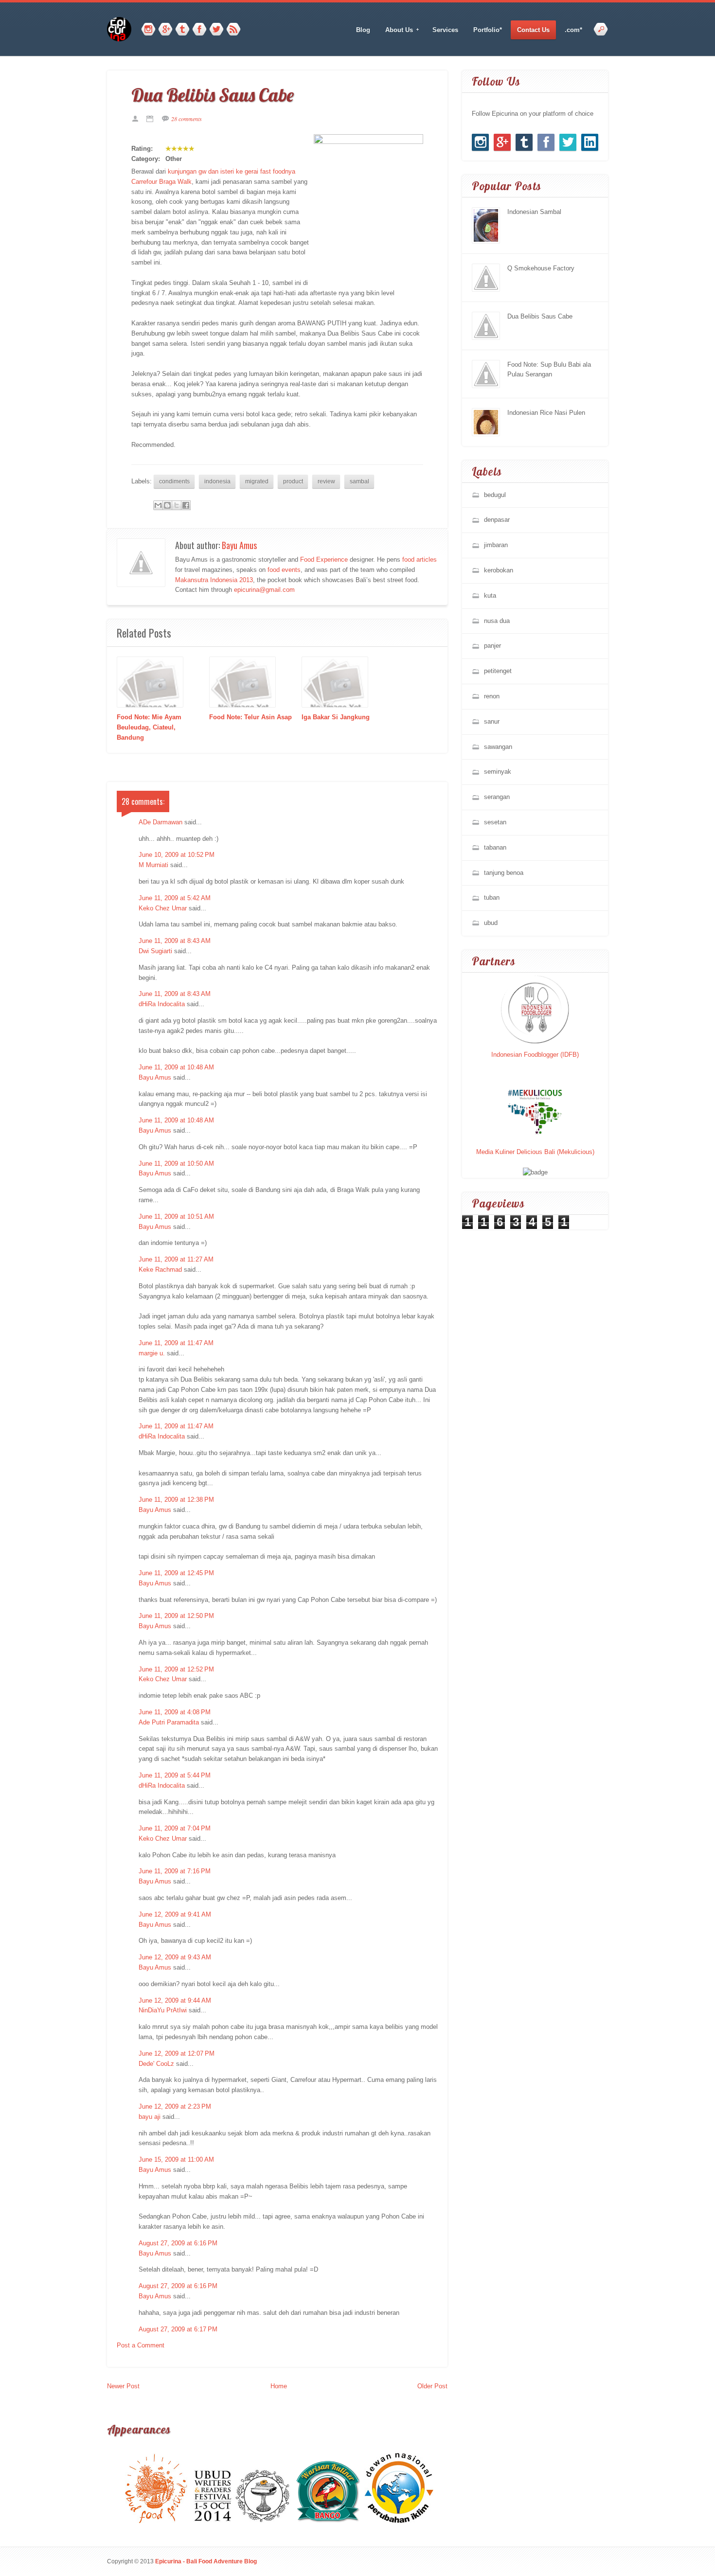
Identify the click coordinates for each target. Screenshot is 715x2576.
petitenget (498, 671)
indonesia (217, 481)
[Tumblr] (182, 30)
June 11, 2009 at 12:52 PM (176, 1669)
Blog (363, 30)
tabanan (495, 847)
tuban (492, 897)
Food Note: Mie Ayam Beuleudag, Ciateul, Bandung (149, 727)
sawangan (498, 747)
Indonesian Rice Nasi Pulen (546, 413)
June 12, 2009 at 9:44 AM (175, 2000)
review (326, 481)
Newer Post (123, 2386)
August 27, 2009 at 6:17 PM (178, 2329)
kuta (490, 595)
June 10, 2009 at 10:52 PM (177, 855)
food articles (420, 560)
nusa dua (497, 621)
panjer (492, 646)
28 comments (187, 119)
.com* (573, 30)
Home (279, 2386)
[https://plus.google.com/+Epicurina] (165, 30)
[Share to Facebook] (186, 505)
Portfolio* (488, 30)
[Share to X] (177, 505)
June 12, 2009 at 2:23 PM (175, 2106)
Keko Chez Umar (163, 908)
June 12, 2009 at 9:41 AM (175, 1914)
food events (284, 570)
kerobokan (499, 570)
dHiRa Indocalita (162, 1004)
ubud (491, 923)
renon (492, 696)
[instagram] (148, 30)
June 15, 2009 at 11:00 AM (176, 2159)
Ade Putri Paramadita (169, 1722)
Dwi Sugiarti (155, 951)
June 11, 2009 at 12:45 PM (176, 1573)
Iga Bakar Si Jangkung (336, 717)
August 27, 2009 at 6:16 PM (178, 2243)
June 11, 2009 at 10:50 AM (176, 1164)
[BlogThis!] (167, 505)
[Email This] (158, 505)
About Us (396, 30)
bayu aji (150, 2117)
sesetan (495, 822)
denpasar (497, 520)
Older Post (432, 2386)
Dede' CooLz (156, 2064)
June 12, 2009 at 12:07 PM (177, 2053)
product (293, 481)
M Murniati (153, 865)
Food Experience (324, 560)
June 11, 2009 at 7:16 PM (175, 1871)
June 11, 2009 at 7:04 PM (175, 1828)
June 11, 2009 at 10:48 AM (176, 1067)
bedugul (495, 495)
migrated (257, 481)
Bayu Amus (239, 545)
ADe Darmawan (161, 822)
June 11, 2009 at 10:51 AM (176, 1217)
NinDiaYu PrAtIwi (163, 2010)
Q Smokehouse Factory (541, 268)
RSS (233, 30)
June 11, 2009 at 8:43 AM (175, 941)
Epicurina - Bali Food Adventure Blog (206, 2561)
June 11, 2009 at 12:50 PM (176, 1616)
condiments (174, 481)
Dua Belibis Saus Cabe (540, 316)
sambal (359, 481)
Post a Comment (141, 2345)
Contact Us (533, 30)
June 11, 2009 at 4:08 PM (175, 1712)
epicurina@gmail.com (264, 590)
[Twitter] (216, 30)
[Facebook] (199, 30)
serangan (497, 797)
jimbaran (496, 545)
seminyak (498, 772)
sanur (492, 721)
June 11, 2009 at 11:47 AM (176, 1343)
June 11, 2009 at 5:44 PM (175, 1775)
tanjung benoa (504, 873)
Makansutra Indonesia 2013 (214, 580)
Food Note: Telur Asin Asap (250, 717)
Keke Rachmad (160, 1270)
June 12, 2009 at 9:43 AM (175, 1957)
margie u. (152, 1353)
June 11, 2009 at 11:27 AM (176, 1259)
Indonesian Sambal (534, 212)
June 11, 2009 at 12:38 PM (176, 1500)
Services (445, 30)
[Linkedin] (590, 142)
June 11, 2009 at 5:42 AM (175, 898)
